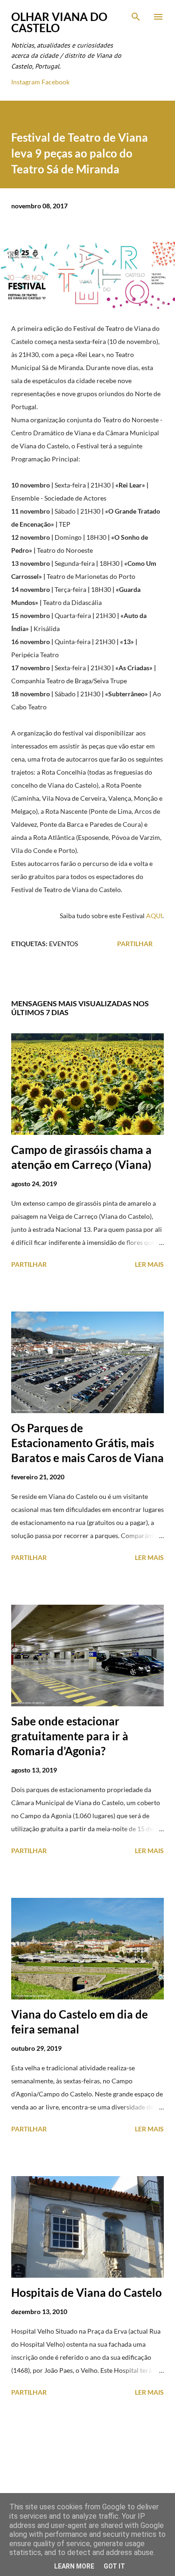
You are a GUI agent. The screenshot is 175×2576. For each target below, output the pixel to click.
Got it (114, 2566)
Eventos (63, 944)
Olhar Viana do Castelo (59, 22)
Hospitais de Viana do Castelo (87, 2292)
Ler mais (149, 1264)
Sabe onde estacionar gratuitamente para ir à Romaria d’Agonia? (70, 1736)
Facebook (56, 82)
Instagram (26, 82)
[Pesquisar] (136, 17)
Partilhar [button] (135, 944)
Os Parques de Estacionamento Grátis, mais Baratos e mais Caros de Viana (87, 1443)
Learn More (74, 2566)
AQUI (154, 916)
